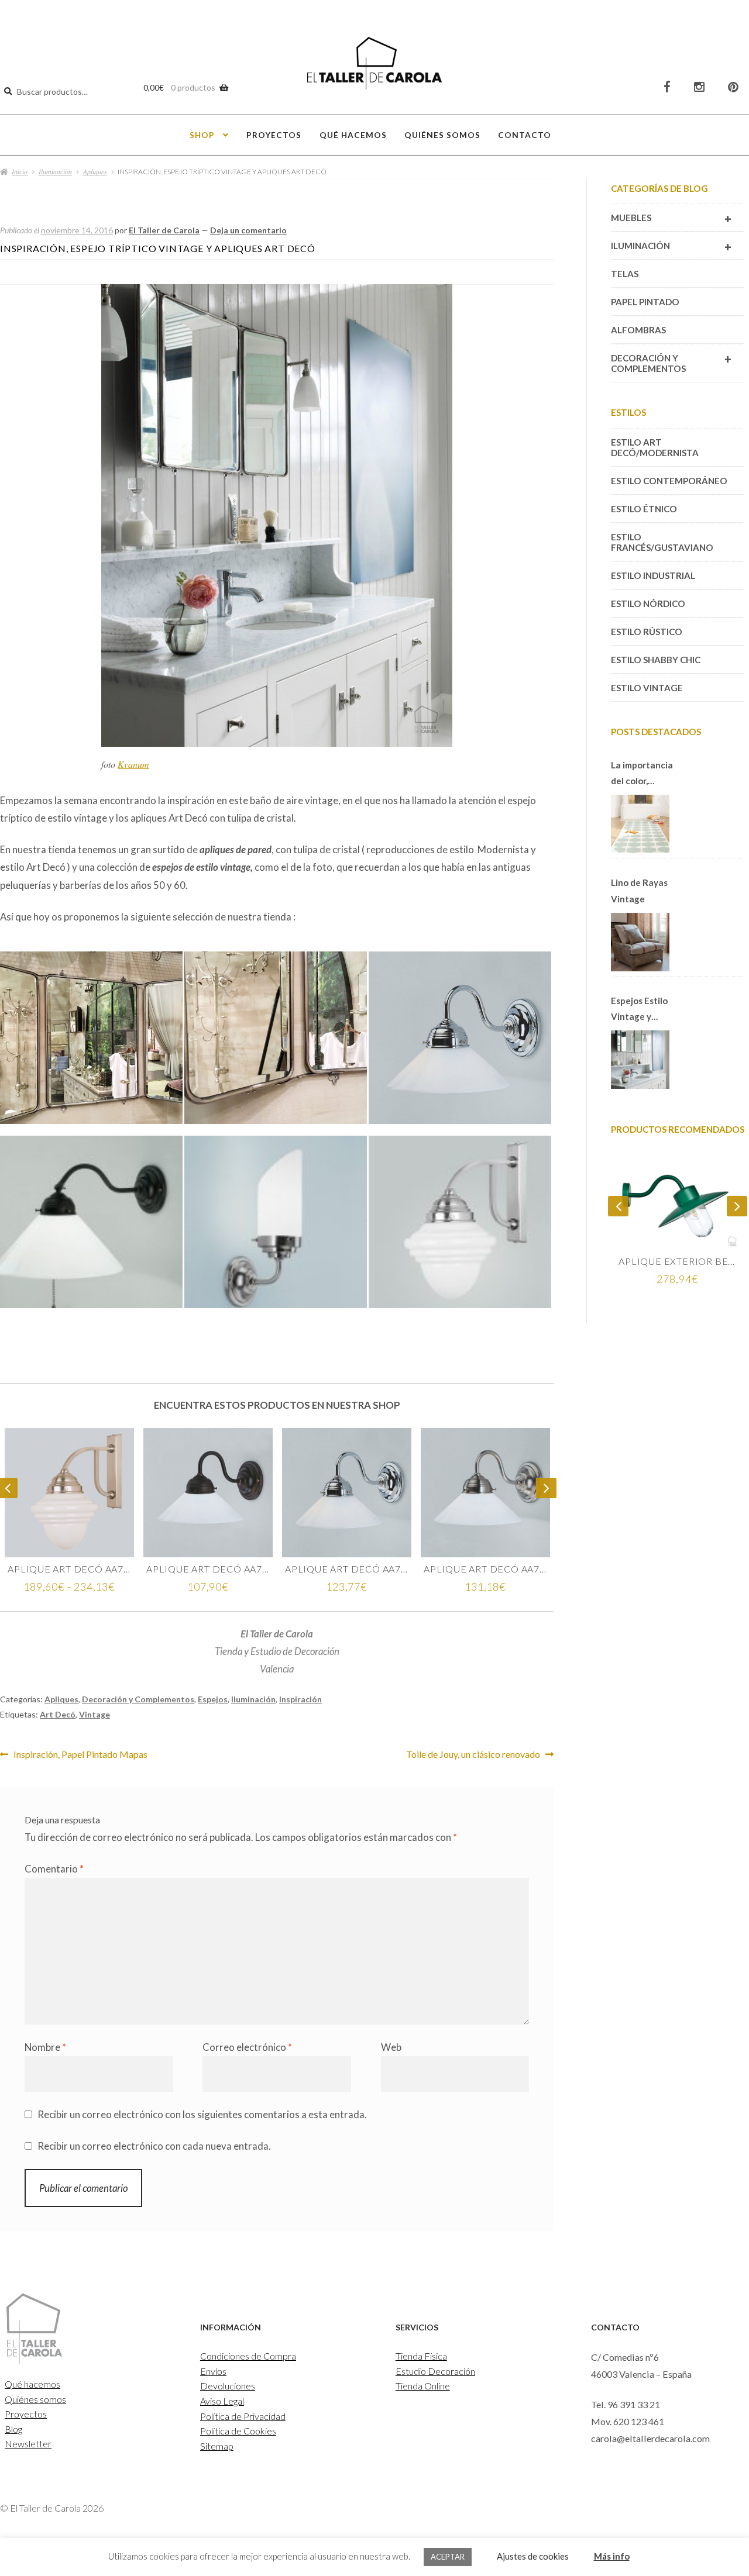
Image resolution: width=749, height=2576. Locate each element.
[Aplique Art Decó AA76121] (69, 1493)
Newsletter (28, 2444)
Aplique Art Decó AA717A (208, 1569)
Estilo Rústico (647, 632)
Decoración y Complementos (138, 1699)
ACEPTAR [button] (448, 2557)
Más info (612, 2556)
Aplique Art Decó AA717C (347, 1569)
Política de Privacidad (243, 2416)
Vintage (95, 1714)
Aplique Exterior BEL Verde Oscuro (678, 1261)
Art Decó (58, 1714)
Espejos (213, 1699)
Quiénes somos (442, 135)
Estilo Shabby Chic (656, 660)
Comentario (54, 1869)
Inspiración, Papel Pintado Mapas (80, 1754)
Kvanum (133, 764)
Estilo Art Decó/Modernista (655, 447)
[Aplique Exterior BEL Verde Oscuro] (678, 1203)
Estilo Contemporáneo (669, 481)
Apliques (95, 171)
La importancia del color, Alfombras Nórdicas (642, 774)
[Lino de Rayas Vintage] (640, 942)
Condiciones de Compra (248, 2356)
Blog (13, 2429)
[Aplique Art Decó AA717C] (347, 1493)
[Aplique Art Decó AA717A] (208, 1493)
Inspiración (300, 1699)
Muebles (671, 219)
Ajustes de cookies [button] (533, 2556)
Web (391, 2047)
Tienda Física (421, 2356)
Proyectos (274, 135)
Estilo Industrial (653, 575)
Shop (202, 135)
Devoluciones (228, 2386)
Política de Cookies (238, 2431)
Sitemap (217, 2446)
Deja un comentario (248, 230)
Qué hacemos (353, 135)
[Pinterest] (733, 87)
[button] (92, 1043)
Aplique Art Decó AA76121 (69, 1569)
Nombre (45, 2047)
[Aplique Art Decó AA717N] (485, 1493)
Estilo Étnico (644, 509)
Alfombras (638, 330)
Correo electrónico (247, 2047)
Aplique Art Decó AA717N (485, 1569)
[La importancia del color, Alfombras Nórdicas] (640, 824)
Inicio (20, 171)
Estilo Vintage (647, 688)
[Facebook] (667, 87)
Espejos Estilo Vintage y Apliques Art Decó (639, 1010)
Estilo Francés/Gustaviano (662, 542)
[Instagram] (699, 87)
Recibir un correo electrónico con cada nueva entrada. (154, 2146)
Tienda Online (423, 2386)
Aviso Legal (222, 2401)
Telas (625, 274)
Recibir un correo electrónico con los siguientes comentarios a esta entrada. (202, 2114)
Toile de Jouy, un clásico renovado (473, 1754)
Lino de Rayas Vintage (639, 890)
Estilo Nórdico (648, 604)
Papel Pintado (645, 302)
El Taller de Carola (164, 230)
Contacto (525, 135)
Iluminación (55, 171)
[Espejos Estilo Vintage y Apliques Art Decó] (640, 1060)
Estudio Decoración (435, 2371)
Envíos (213, 2371)
